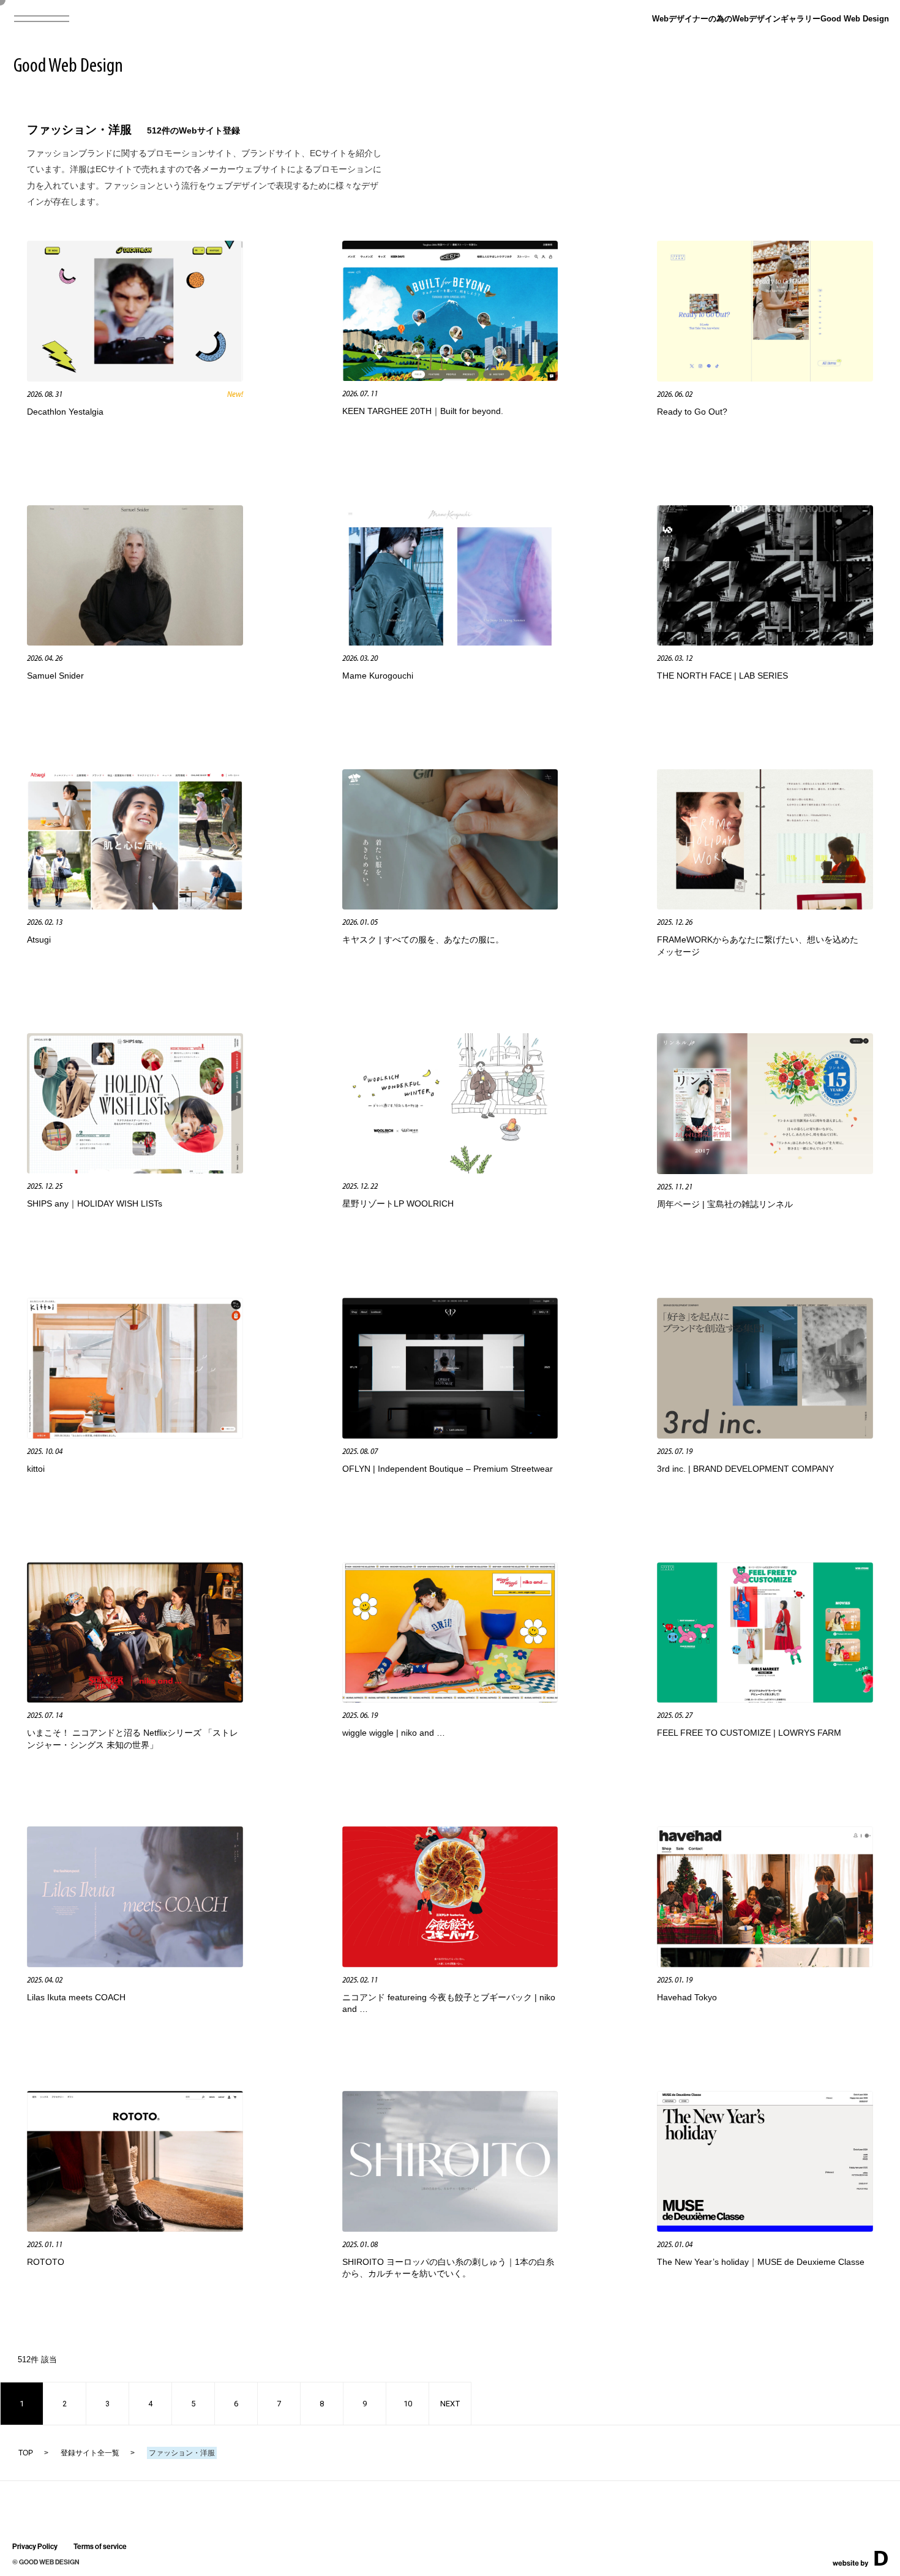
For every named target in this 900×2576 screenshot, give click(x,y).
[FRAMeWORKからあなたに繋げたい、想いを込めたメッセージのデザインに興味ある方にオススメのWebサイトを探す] (765, 906)
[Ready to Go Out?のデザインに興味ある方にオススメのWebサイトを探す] (765, 378)
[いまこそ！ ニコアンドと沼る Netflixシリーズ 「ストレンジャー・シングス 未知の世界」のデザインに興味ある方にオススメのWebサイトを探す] (135, 1699)
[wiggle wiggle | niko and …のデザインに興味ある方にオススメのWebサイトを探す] (450, 1699)
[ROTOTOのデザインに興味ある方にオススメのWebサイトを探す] (135, 2228)
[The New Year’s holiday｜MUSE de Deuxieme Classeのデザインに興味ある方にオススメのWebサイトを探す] (765, 2228)
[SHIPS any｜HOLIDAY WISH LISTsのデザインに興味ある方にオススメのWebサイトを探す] (135, 1169)
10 (408, 2404)
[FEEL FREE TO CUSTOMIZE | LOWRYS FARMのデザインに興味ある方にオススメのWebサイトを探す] (765, 1699)
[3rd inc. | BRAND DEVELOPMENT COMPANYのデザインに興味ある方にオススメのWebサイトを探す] (765, 1435)
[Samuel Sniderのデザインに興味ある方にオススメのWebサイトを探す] (135, 642)
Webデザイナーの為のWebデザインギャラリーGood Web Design (771, 19)
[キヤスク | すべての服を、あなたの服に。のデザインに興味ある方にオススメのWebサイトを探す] (450, 906)
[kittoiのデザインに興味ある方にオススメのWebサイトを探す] (135, 1435)
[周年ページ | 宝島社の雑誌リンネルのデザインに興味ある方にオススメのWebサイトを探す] (765, 1170)
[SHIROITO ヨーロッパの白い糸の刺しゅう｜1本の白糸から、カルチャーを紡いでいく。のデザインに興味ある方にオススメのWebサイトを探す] (450, 2228)
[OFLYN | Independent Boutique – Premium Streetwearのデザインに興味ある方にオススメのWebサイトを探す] (450, 1435)
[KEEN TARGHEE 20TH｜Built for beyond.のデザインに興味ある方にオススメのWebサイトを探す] (450, 377)
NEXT (450, 2404)
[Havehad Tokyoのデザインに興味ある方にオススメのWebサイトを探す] (765, 1963)
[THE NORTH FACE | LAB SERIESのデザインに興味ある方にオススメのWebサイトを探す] (765, 642)
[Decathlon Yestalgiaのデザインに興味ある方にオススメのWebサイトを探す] (135, 378)
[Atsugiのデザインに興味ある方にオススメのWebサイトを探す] (135, 906)
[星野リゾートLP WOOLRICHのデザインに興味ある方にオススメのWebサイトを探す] (450, 1169)
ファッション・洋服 (79, 130)
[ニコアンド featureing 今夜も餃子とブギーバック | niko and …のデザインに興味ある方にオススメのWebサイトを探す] (450, 1963)
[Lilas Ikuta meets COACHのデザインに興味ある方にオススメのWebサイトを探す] (135, 1963)
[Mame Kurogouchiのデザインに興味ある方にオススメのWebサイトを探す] (450, 642)
